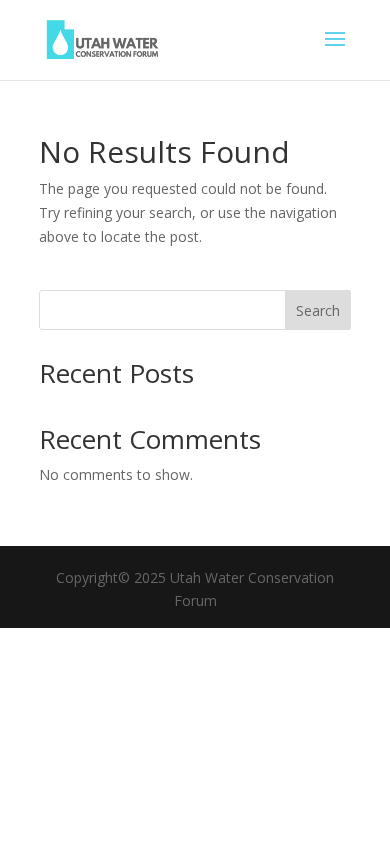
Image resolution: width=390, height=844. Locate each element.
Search (318, 310)
